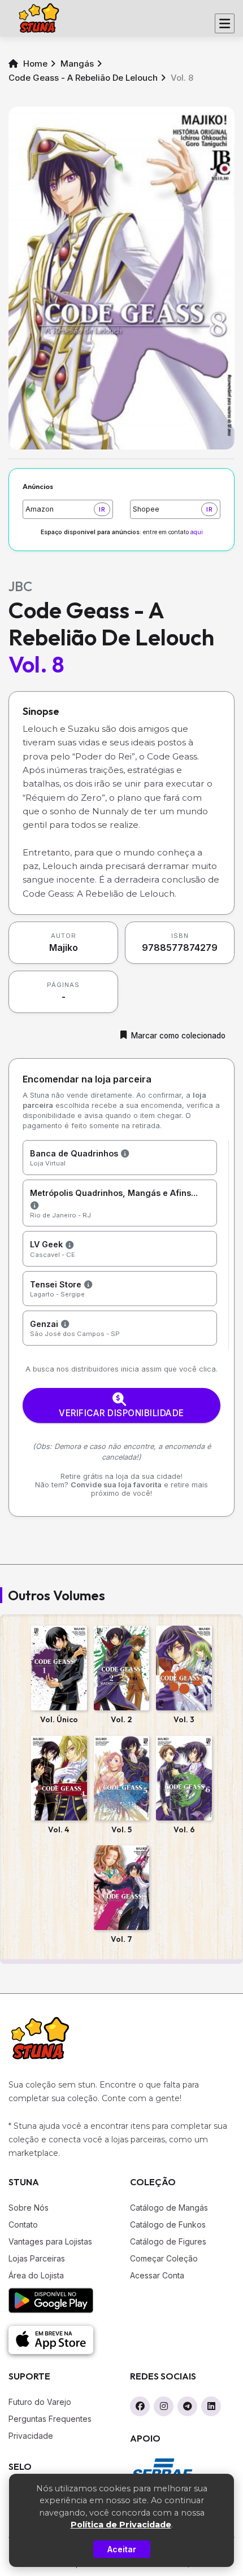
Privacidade (31, 2436)
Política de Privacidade (121, 2525)
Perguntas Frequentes (50, 2419)
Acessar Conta (157, 2275)
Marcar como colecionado (178, 1036)
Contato (23, 2224)
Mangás (77, 64)
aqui (197, 532)
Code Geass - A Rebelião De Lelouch (83, 78)
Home (34, 64)
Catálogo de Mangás (169, 2208)
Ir (102, 509)
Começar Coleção (164, 2258)
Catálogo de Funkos (168, 2224)
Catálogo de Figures (168, 2241)
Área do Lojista (36, 2275)
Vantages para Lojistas (50, 2241)
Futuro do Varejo (40, 2402)
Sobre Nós (29, 2208)
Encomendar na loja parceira (87, 1079)
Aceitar (122, 2549)
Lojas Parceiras (37, 2258)
